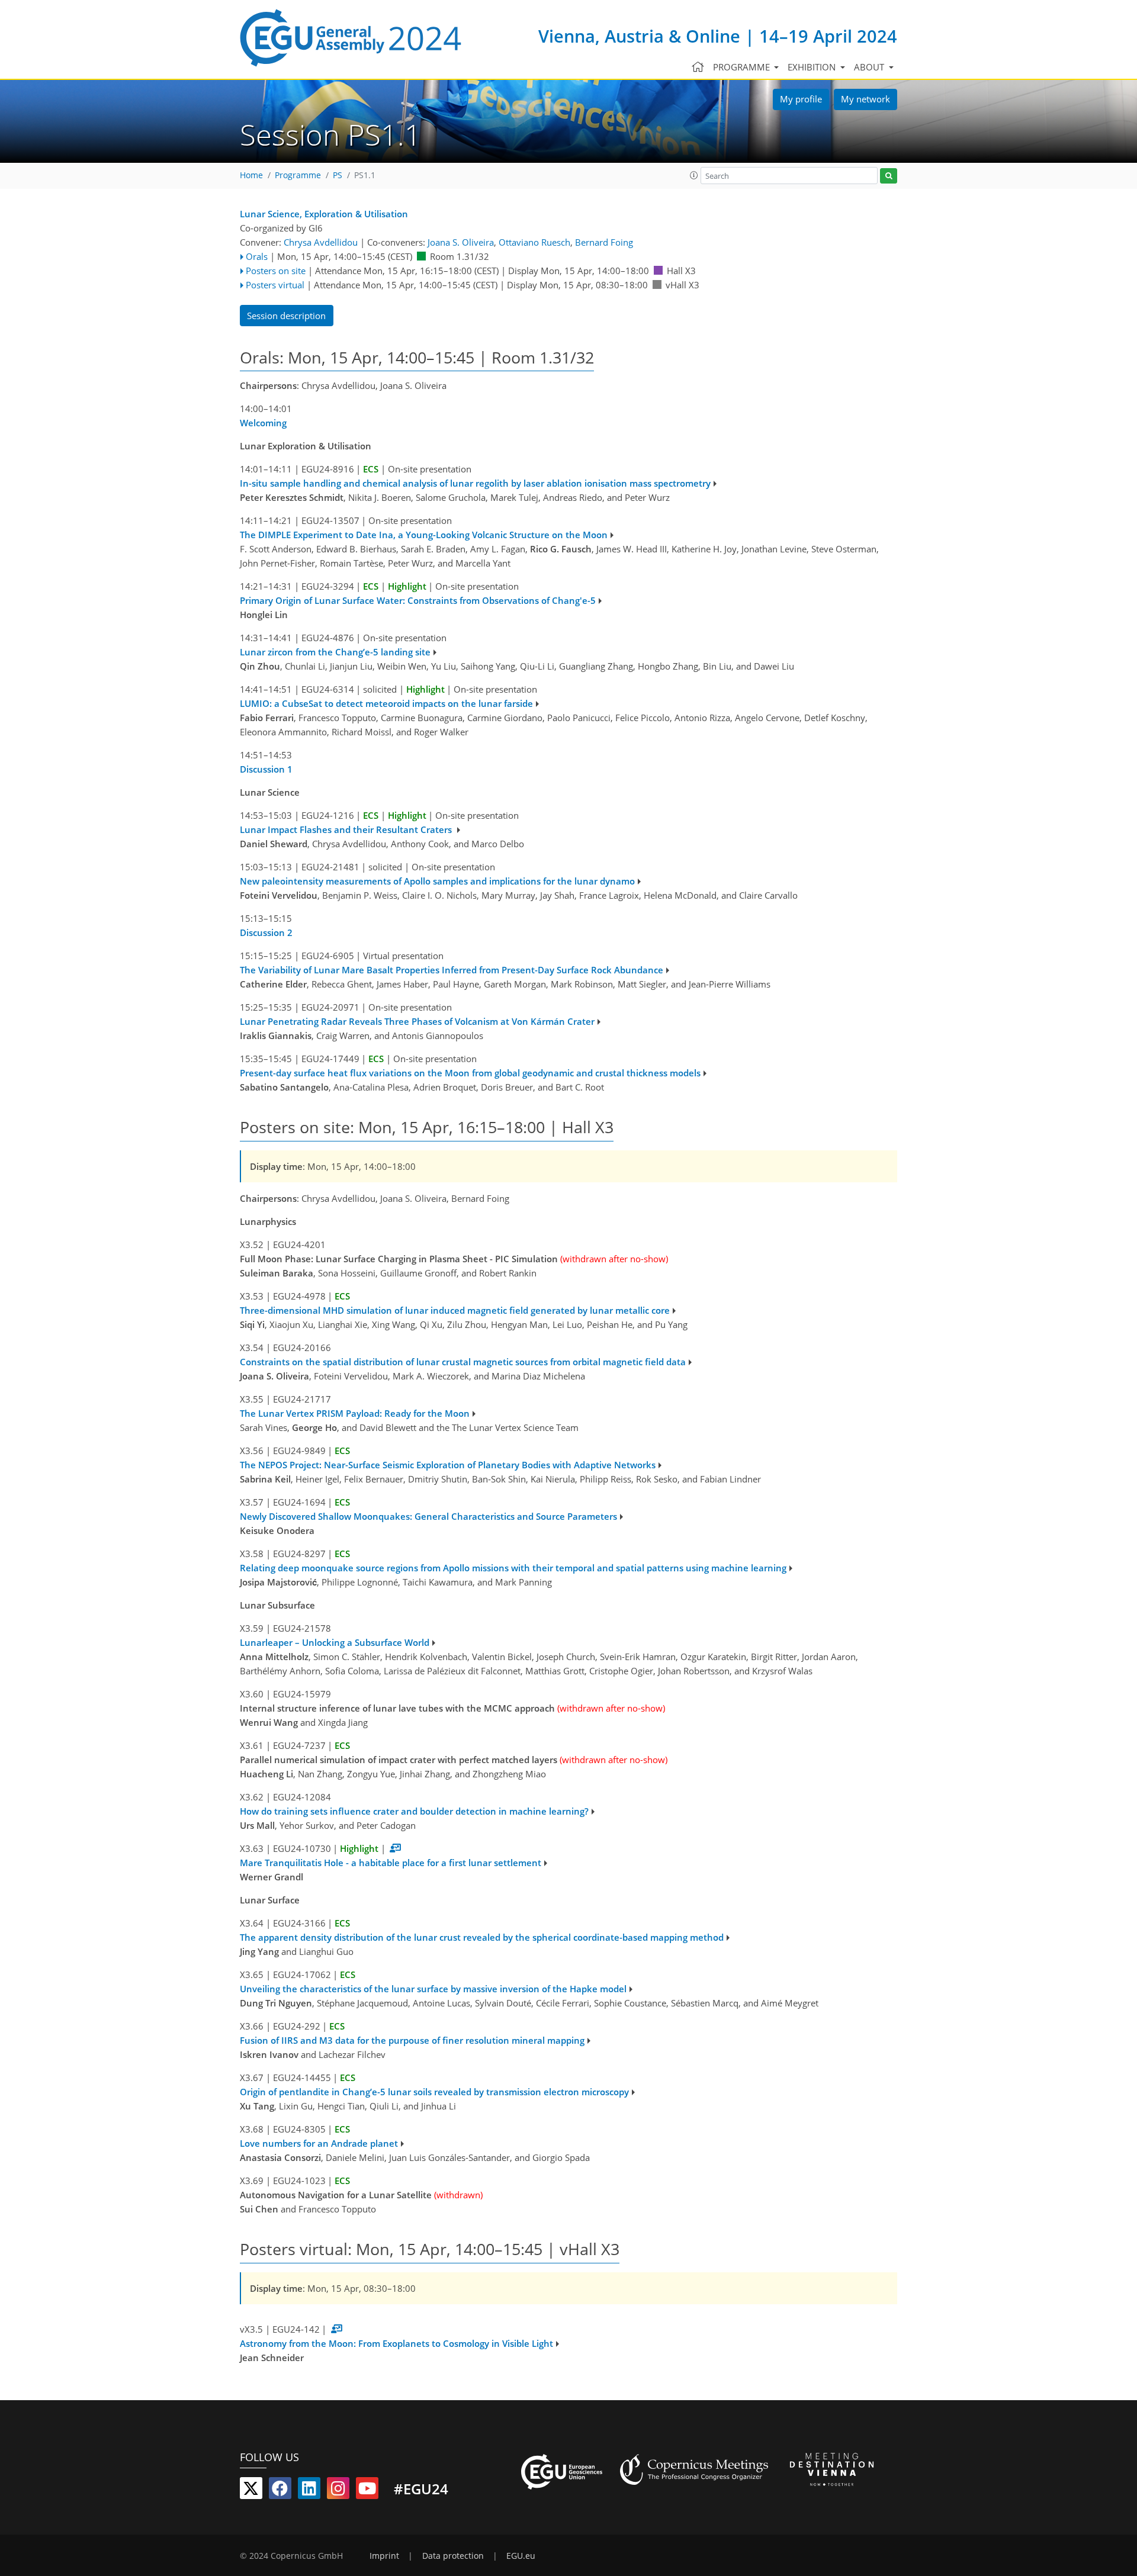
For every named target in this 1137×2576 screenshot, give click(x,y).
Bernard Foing (604, 242)
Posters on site (276, 271)
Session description (286, 316)
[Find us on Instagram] (338, 2491)
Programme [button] (743, 67)
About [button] (870, 67)
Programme (298, 175)
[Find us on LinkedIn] (309, 2491)
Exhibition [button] (813, 67)
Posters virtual (275, 285)
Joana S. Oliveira (461, 242)
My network (865, 99)
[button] (694, 175)
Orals (257, 256)
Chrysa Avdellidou (321, 242)
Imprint (384, 2556)
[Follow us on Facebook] (280, 2491)
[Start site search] (889, 176)
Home (251, 175)
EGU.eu (521, 2556)
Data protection (453, 2556)
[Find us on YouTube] (367, 2491)
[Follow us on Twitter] (251, 2491)
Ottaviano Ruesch (534, 242)
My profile (801, 99)
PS (338, 175)
